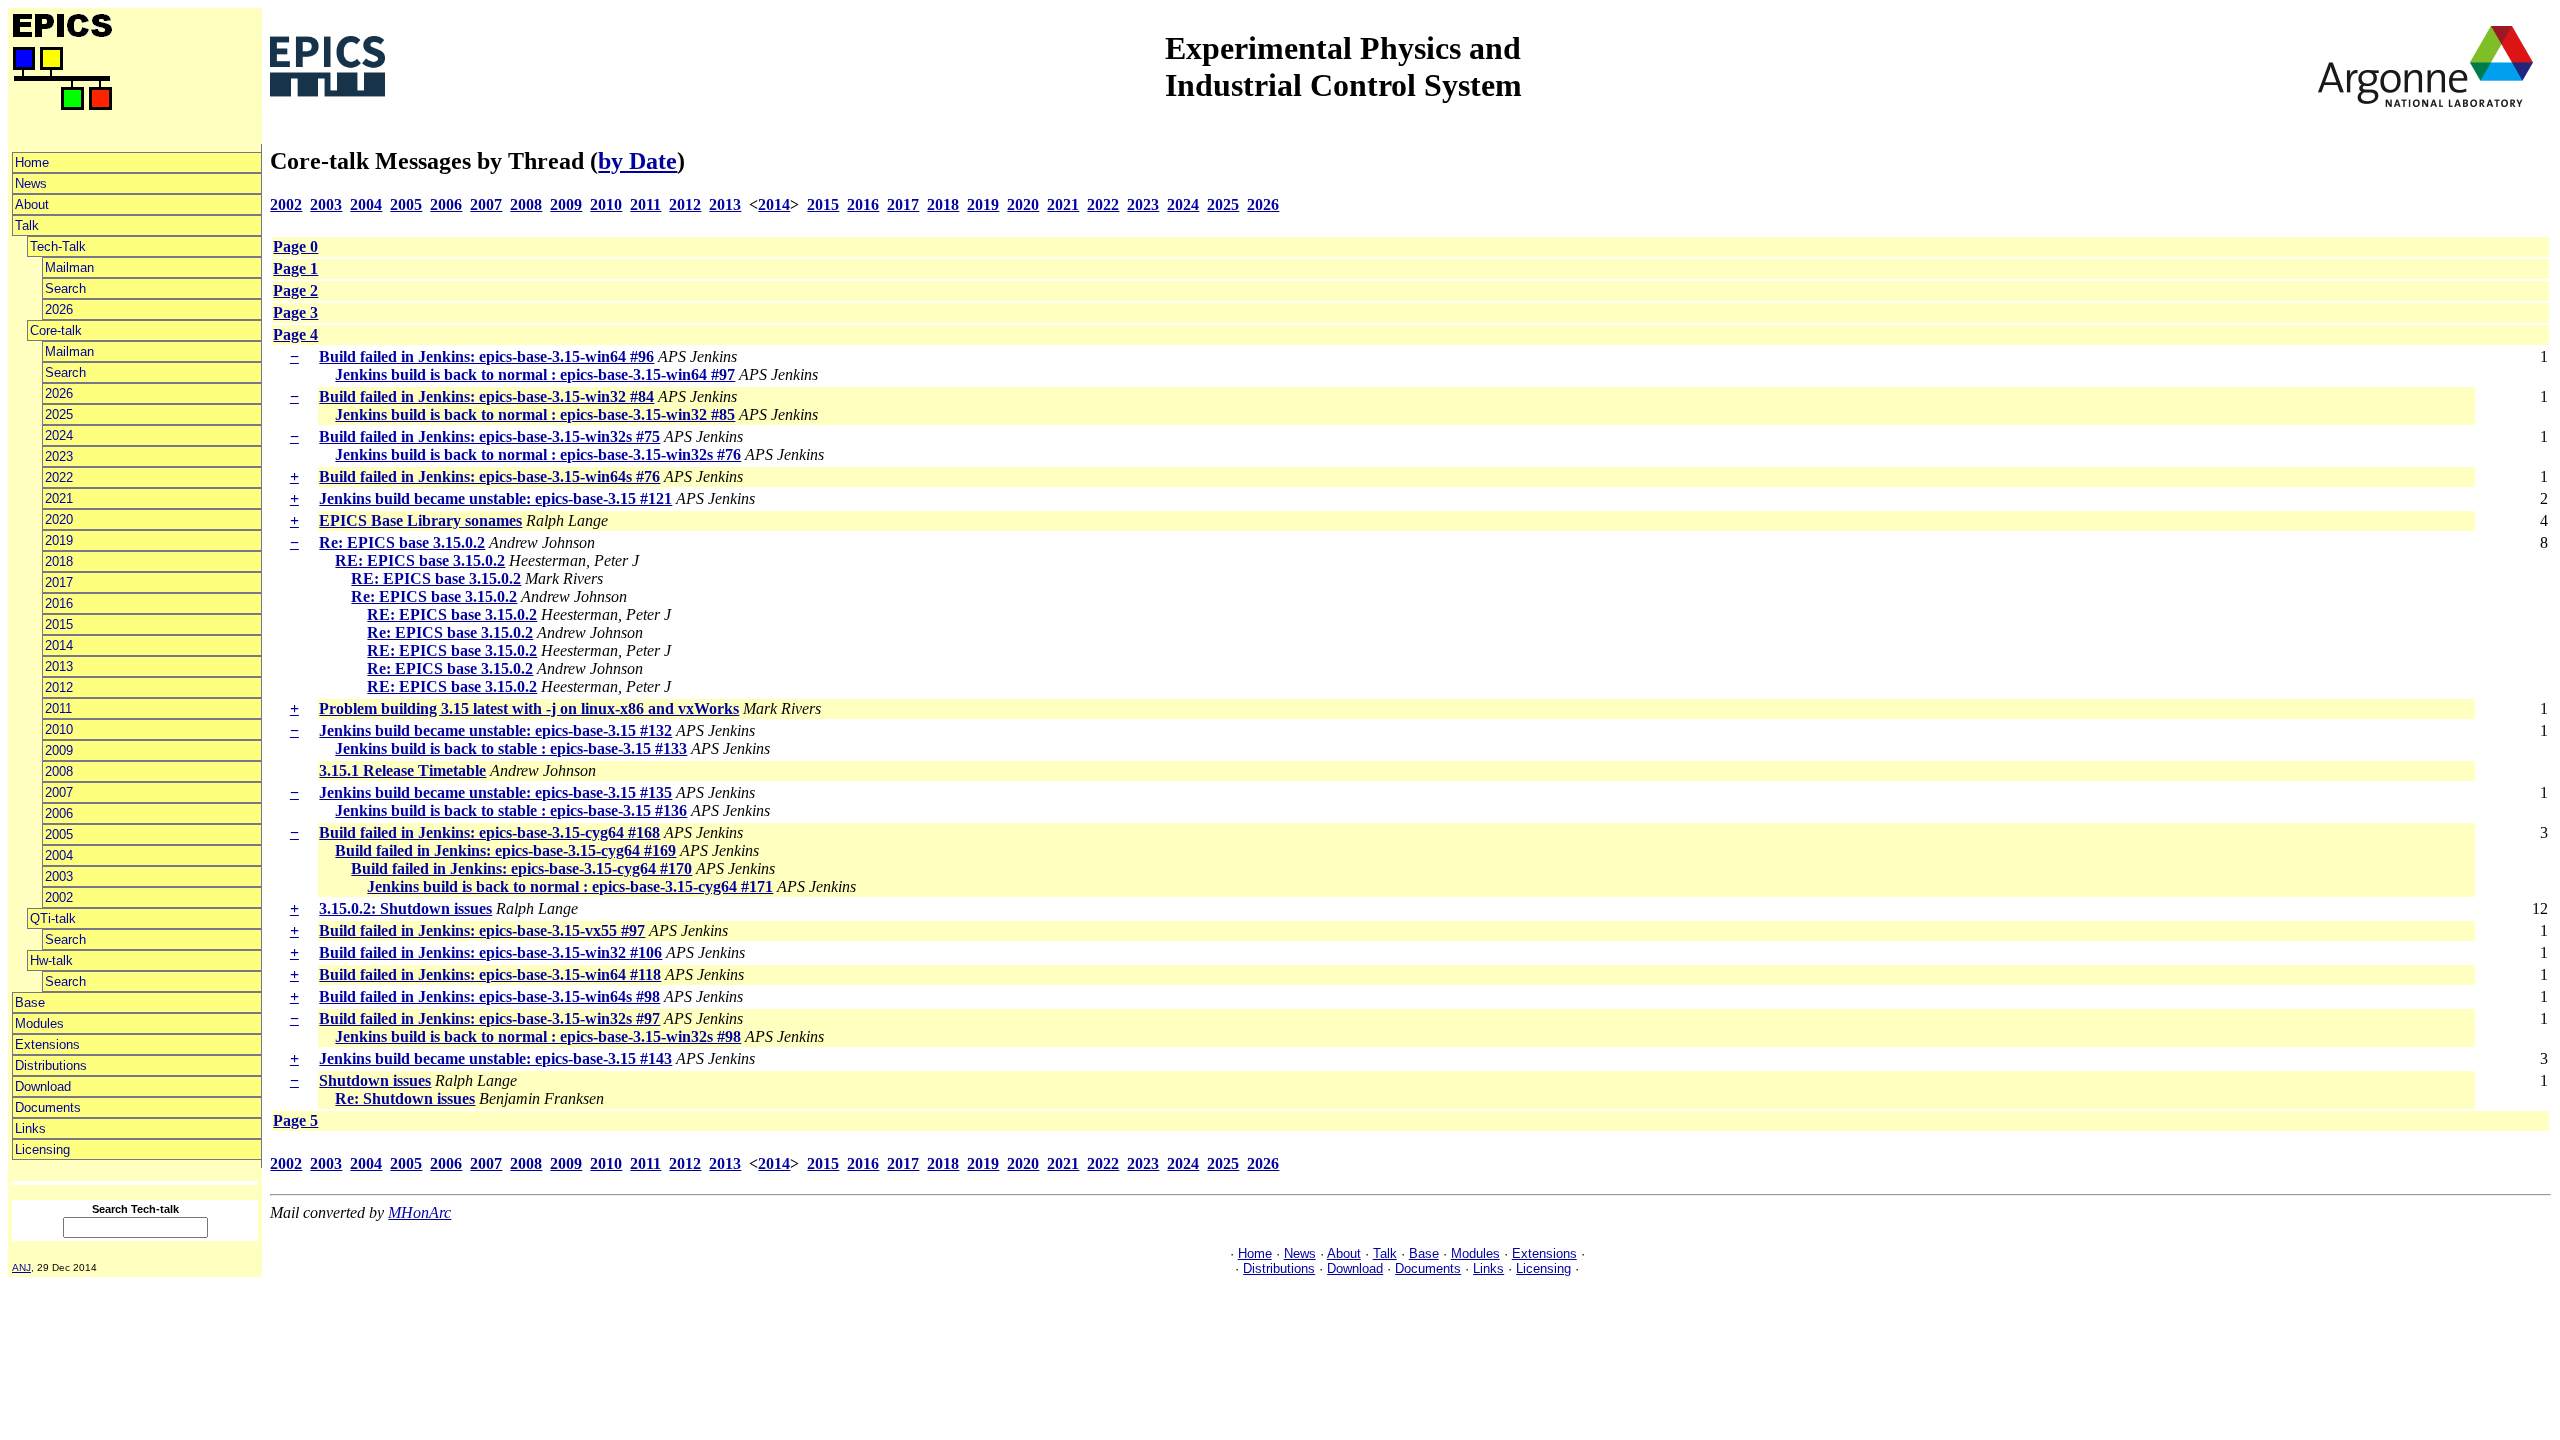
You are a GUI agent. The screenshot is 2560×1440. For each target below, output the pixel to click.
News (31, 183)
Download (43, 1086)
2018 (59, 561)
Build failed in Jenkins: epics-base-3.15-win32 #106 (490, 952)
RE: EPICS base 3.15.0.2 (420, 560)
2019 (59, 540)
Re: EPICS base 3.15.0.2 (402, 542)
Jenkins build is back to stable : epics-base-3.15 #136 (511, 810)
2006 (59, 813)
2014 (59, 645)
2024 (59, 435)
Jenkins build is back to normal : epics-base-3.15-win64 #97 (535, 374)
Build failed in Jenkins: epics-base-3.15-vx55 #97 (482, 930)
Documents (48, 1107)
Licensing (42, 1149)
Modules (39, 1023)
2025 (59, 414)
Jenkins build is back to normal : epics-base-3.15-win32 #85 (535, 414)
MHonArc (419, 1212)
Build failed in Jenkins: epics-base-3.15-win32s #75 (489, 436)
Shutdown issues (375, 1080)
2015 (59, 624)
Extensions (47, 1044)
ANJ (21, 1267)
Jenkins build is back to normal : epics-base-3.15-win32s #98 (538, 1036)
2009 (59, 750)
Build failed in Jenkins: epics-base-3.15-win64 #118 (490, 974)
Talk (27, 225)
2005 (59, 834)
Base (30, 1002)
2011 (58, 708)
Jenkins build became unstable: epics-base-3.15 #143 (495, 1058)
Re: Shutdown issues (405, 1098)
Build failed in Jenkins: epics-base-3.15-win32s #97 (489, 1018)
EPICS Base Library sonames (420, 520)
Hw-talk (51, 960)
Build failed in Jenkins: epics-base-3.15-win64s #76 (489, 476)
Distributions (51, 1065)
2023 (59, 456)
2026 (59, 309)
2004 (59, 855)
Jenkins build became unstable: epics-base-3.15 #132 (495, 730)
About (32, 204)
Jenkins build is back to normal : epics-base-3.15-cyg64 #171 (570, 886)
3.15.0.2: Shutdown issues (405, 908)
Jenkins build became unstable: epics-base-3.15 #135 (495, 792)
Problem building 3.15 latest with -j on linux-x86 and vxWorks (529, 708)
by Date (637, 161)
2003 (59, 876)
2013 (59, 666)
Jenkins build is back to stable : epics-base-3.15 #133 (511, 748)
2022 (59, 477)
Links (30, 1128)
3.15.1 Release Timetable (402, 770)
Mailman (69, 267)
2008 (59, 771)
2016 (59, 603)
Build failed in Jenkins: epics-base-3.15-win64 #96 (486, 356)
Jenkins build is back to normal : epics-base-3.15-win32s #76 (538, 454)
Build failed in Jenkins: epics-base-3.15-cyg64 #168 (489, 832)
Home (32, 162)
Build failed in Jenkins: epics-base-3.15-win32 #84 (486, 396)
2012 (59, 687)
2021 (59, 498)
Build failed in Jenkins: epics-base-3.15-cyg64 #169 (505, 850)
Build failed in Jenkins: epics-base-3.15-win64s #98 (489, 996)
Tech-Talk (58, 246)
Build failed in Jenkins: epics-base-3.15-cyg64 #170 (521, 868)
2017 (59, 582)
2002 (59, 897)
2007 (59, 792)
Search (65, 288)
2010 (59, 729)
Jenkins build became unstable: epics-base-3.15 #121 (495, 498)
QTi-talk (53, 918)
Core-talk (56, 330)
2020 (59, 519)
